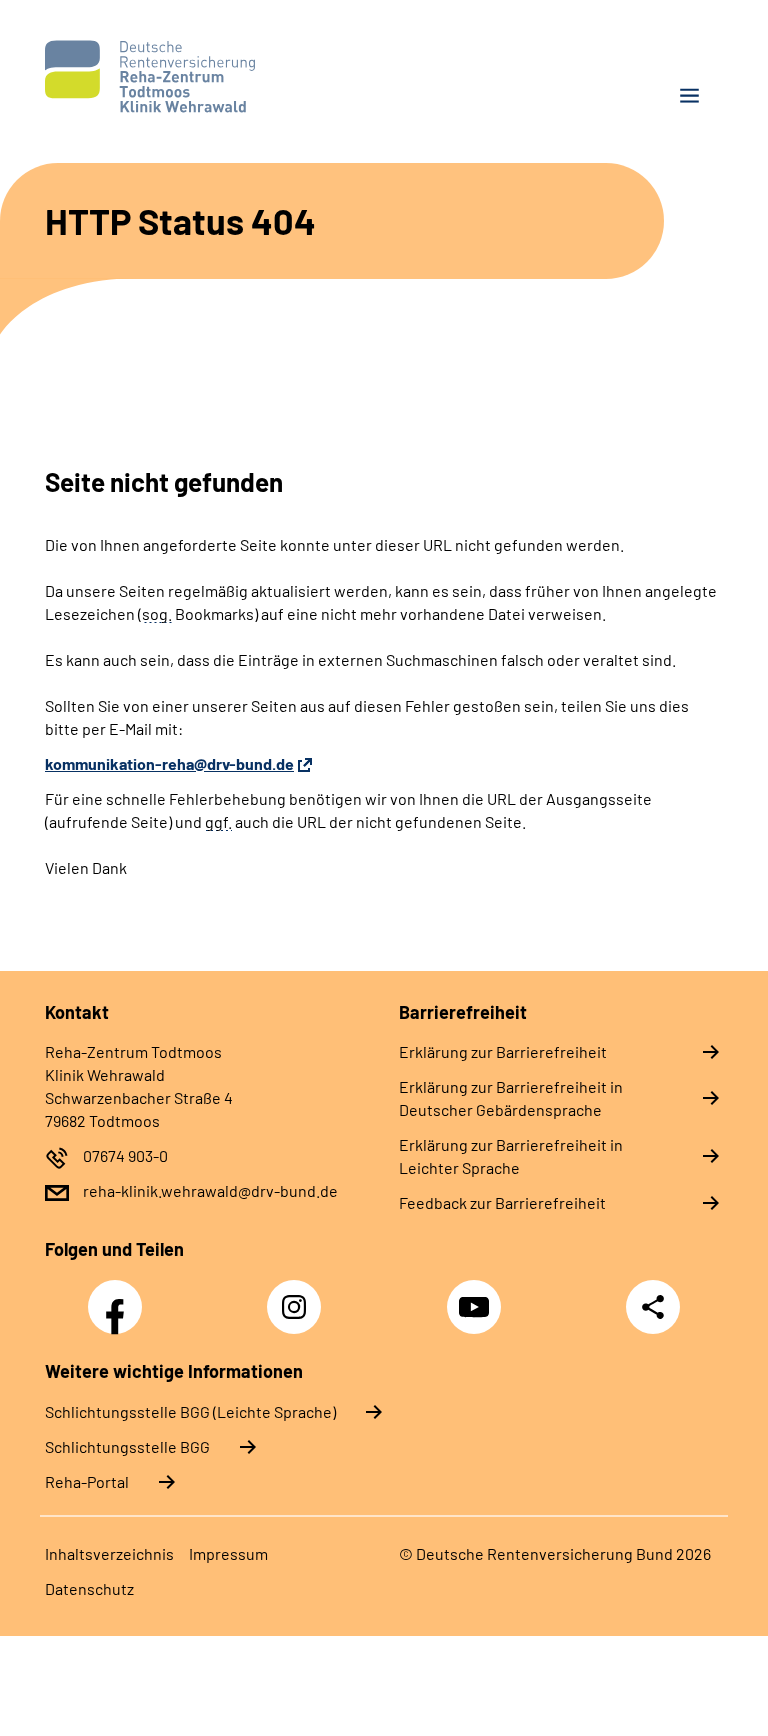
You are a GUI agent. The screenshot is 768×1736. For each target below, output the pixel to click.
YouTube (477, 1296)
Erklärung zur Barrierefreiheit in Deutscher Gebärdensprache (511, 1098)
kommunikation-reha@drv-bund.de (169, 763)
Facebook (120, 1296)
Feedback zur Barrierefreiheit (502, 1202)
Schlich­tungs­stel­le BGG (127, 1446)
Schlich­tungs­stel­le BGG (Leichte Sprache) (190, 1411)
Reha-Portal (87, 1481)
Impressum (228, 1553)
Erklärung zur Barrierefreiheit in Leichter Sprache (511, 1156)
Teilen (653, 1307)
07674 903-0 (125, 1155)
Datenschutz (89, 1588)
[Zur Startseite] (207, 76)
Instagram (299, 1296)
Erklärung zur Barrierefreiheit (503, 1051)
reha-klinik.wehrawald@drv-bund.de (210, 1190)
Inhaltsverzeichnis (109, 1553)
